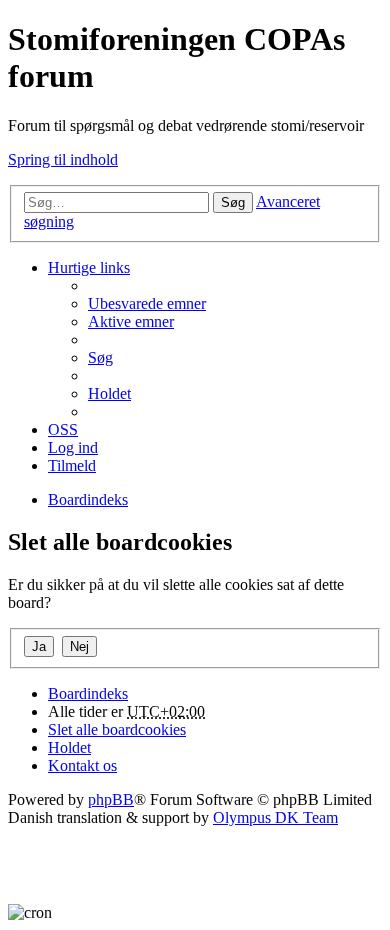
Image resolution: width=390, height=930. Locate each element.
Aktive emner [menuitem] (131, 321)
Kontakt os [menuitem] (82, 765)
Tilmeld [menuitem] (72, 465)
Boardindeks (88, 693)
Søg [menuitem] (100, 357)
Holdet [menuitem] (109, 393)
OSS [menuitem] (63, 429)
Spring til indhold (63, 159)
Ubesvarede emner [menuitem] (147, 303)
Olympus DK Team (275, 817)
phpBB (111, 799)
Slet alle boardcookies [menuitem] (117, 729)
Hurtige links (89, 267)
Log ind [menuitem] (73, 447)
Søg (233, 202)
